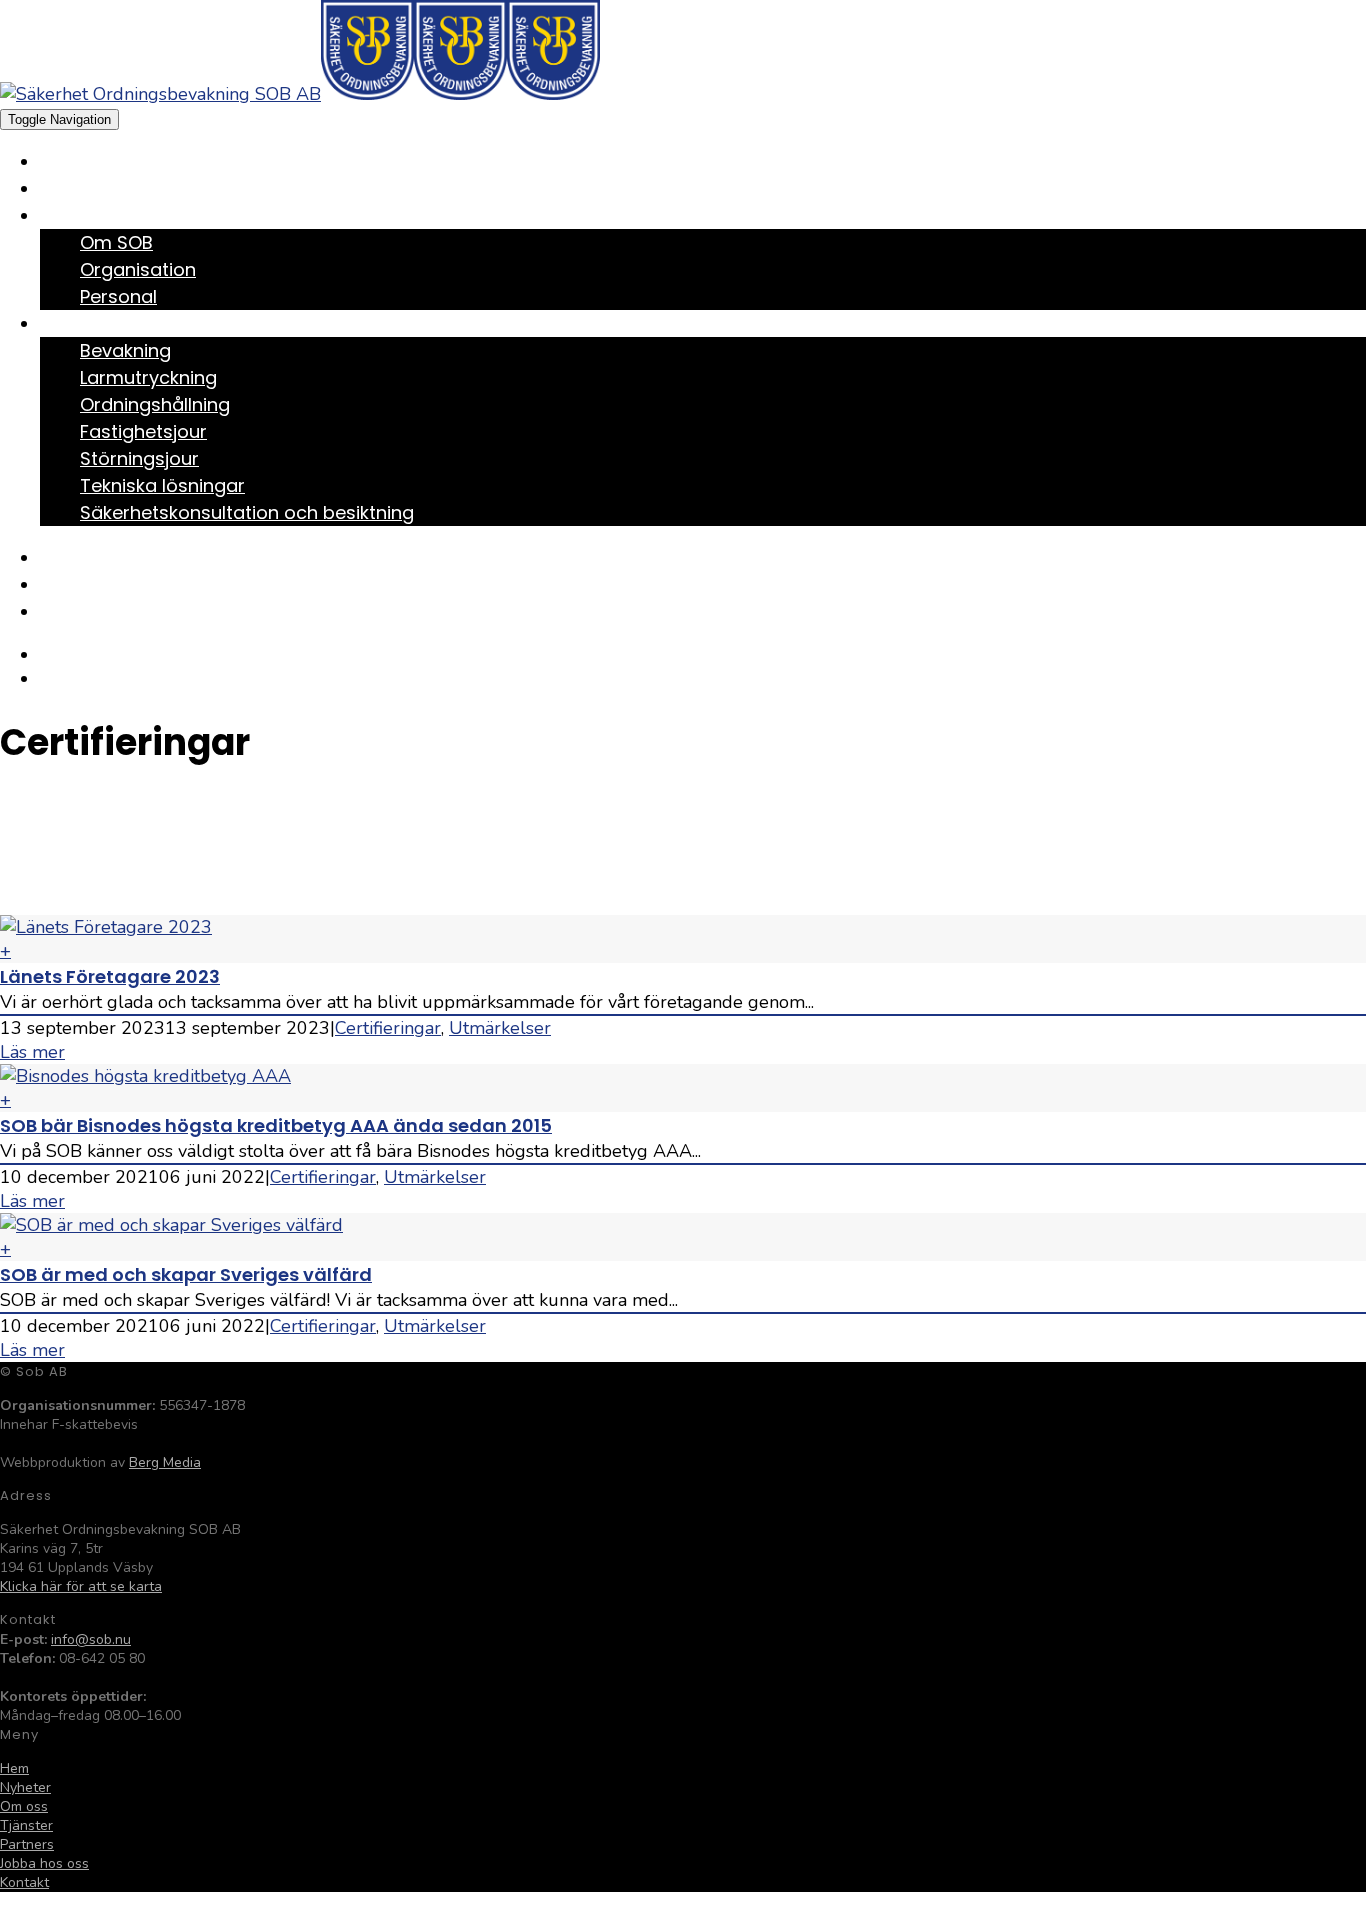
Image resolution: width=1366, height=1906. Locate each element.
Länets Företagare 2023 (110, 976)
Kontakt (73, 613)
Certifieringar (388, 1028)
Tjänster (75, 325)
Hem (55, 163)
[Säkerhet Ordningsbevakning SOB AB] (207, 94)
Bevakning (125, 350)
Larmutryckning (148, 377)
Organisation (138, 269)
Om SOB (116, 242)
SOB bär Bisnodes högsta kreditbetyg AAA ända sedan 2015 (276, 1125)
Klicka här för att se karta (81, 1586)
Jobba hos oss (98, 586)
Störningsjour (139, 458)
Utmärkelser (500, 1028)
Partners (76, 559)
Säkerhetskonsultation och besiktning (247, 512)
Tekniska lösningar (162, 485)
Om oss (69, 217)
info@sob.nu (91, 1639)
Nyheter (70, 190)
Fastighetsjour (143, 431)
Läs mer (32, 1052)
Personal (118, 296)
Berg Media (165, 1462)
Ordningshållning (155, 404)
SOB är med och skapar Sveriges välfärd (186, 1274)
